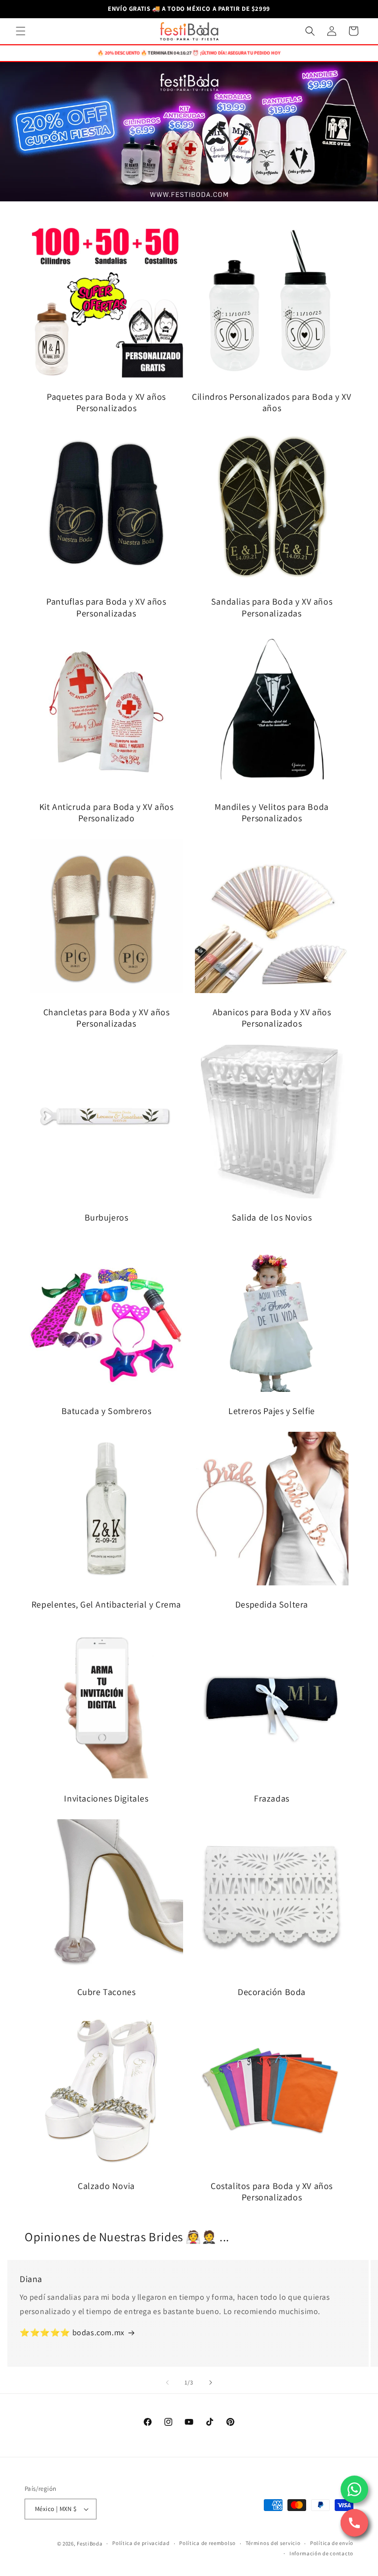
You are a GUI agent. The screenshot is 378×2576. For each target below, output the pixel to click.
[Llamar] (354, 2523)
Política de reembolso (207, 2543)
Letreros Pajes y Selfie (272, 1411)
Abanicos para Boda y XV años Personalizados (272, 1018)
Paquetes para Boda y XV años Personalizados (106, 402)
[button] (21, 31)
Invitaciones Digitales (106, 1798)
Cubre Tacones (107, 1992)
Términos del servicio (273, 2543)
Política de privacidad (141, 2543)
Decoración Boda (272, 1992)
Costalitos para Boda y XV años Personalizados (272, 2191)
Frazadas (272, 1798)
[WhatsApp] (354, 2489)
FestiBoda (90, 2544)
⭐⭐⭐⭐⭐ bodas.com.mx (72, 2333)
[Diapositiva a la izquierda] (167, 2383)
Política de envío (332, 2543)
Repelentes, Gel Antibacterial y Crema (106, 1604)
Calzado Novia (106, 2186)
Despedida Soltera (272, 1604)
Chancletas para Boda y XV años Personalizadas (107, 1018)
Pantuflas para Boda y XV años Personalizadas (106, 607)
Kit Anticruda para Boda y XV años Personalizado (107, 812)
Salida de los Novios (272, 1217)
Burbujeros (107, 1217)
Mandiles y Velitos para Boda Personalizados (272, 812)
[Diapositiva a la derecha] (211, 2383)
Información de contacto (321, 2553)
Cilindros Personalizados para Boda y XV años (271, 402)
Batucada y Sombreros (107, 1411)
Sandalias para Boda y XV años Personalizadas (272, 607)
